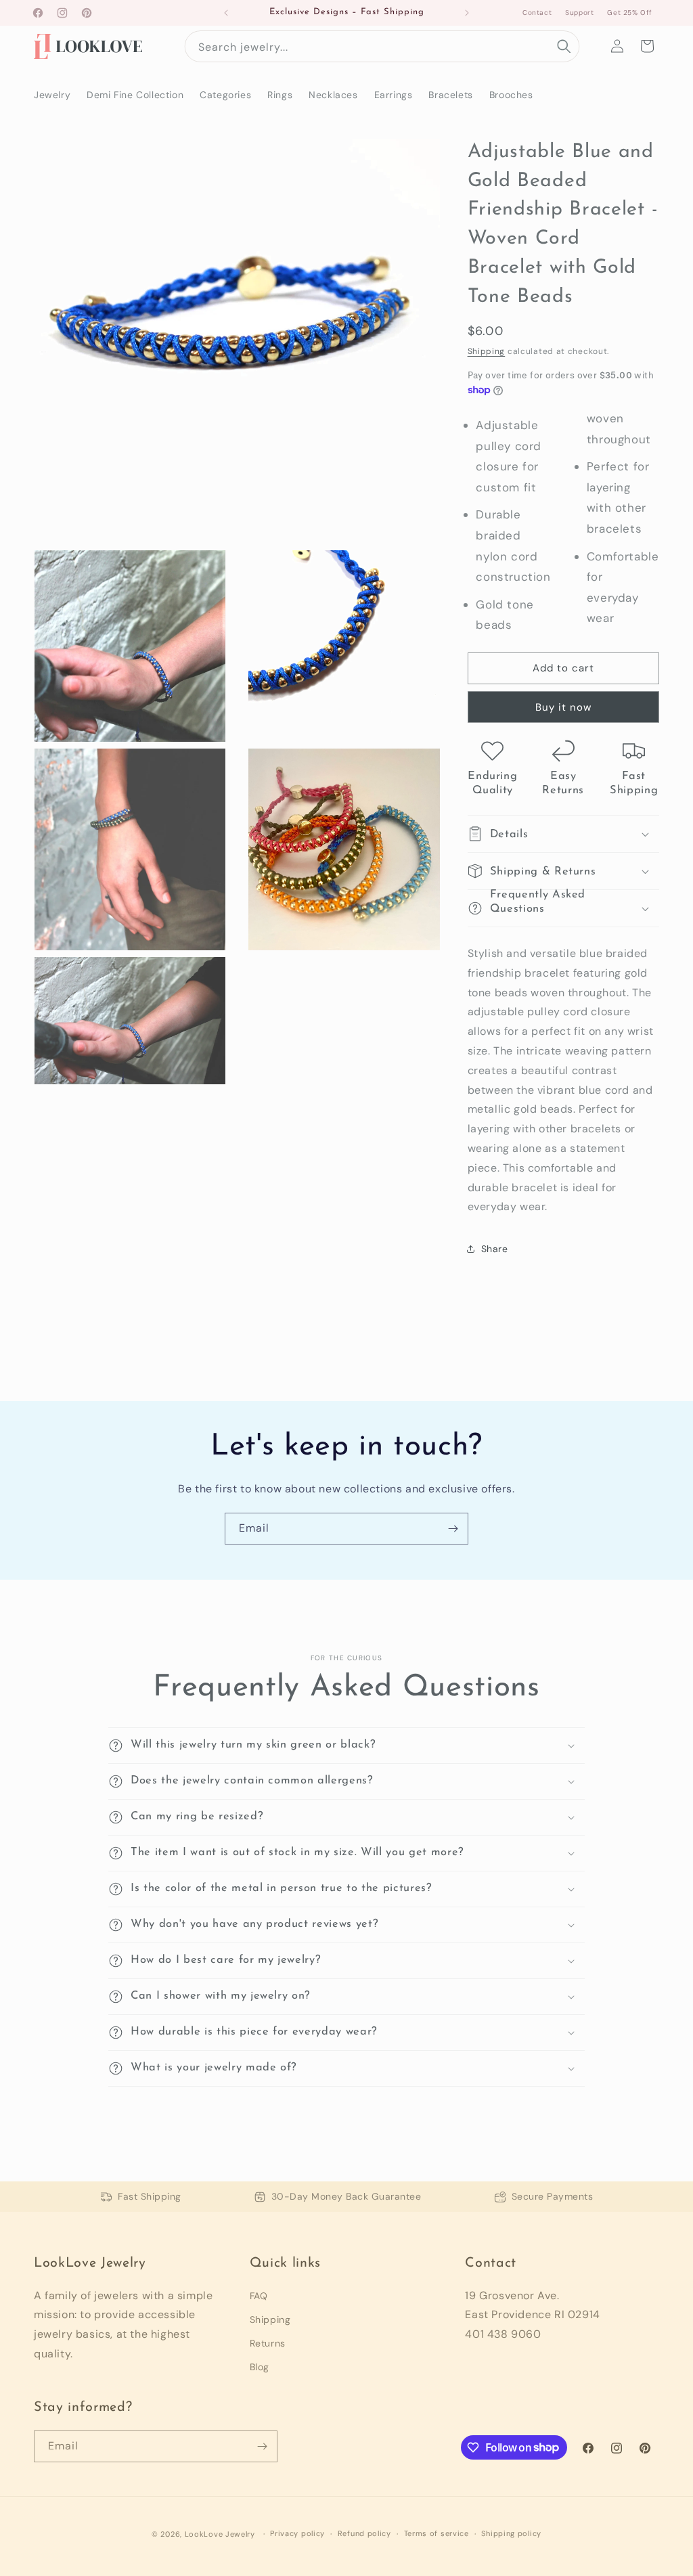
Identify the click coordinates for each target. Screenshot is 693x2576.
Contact (537, 13)
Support (579, 13)
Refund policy (364, 2533)
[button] (647, 46)
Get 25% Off (630, 13)
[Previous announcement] (226, 13)
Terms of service (437, 2533)
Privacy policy (297, 2533)
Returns (268, 2343)
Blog (260, 2367)
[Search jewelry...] (564, 46)
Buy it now (563, 707)
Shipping (487, 351)
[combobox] (382, 46)
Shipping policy (511, 2533)
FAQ (259, 2296)
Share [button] (495, 1249)
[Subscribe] (453, 1529)
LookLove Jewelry (220, 2534)
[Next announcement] (467, 13)
